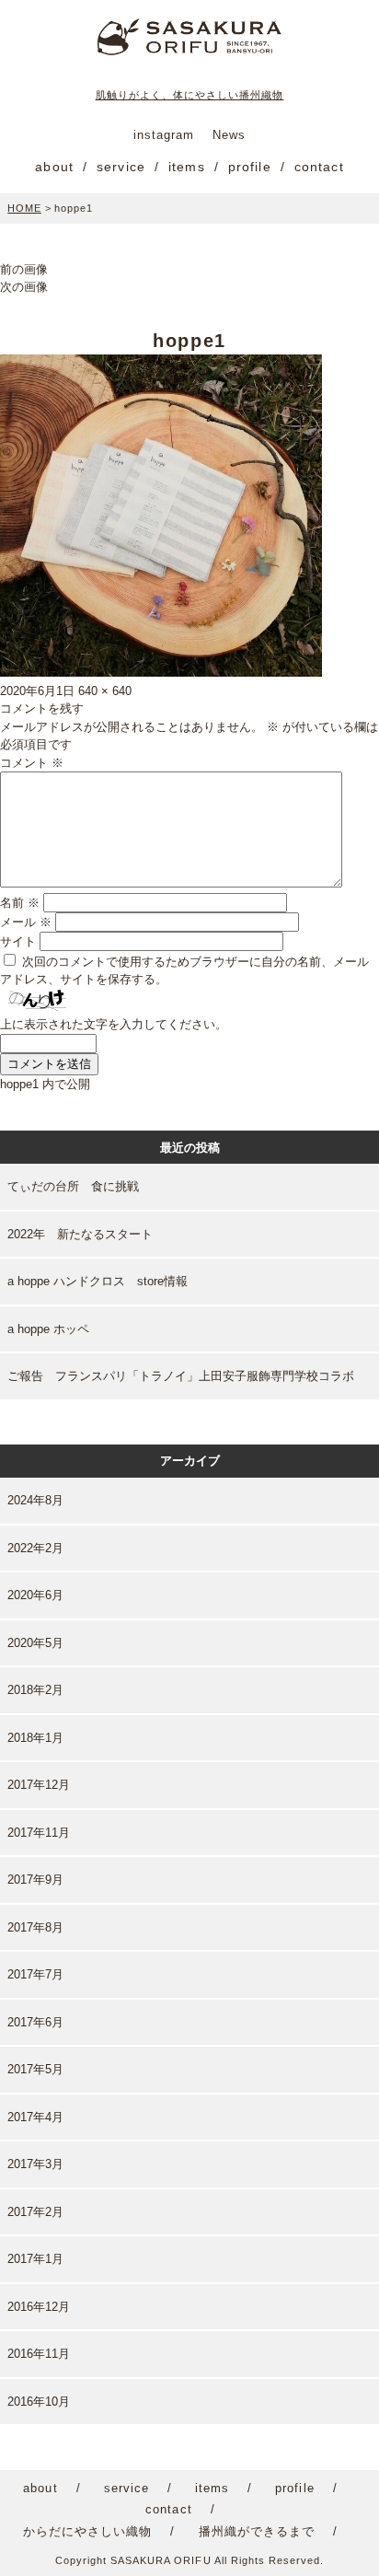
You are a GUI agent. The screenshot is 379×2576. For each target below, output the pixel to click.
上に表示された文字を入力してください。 (114, 1024)
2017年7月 (35, 1974)
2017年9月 (35, 1880)
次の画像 (24, 287)
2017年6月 (35, 2022)
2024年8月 (35, 1500)
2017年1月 (35, 2259)
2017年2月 (35, 2212)
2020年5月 (35, 1643)
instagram (164, 135)
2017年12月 (39, 1785)
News (229, 135)
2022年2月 (35, 1548)
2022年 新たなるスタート (80, 1234)
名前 (20, 903)
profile (250, 167)
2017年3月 (35, 2164)
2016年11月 (39, 2354)
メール (26, 922)
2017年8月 (35, 1927)
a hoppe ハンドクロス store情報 (98, 1281)
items (187, 167)
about (54, 167)
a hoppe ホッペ (48, 1329)
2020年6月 (35, 1595)
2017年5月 (35, 2069)
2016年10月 (39, 2402)
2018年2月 (35, 1690)
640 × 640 (105, 691)
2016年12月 (39, 2307)
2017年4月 (35, 2117)
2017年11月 (39, 1833)
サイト (18, 941)
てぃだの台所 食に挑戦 (73, 1186)
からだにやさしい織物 (87, 2531)
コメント (32, 763)
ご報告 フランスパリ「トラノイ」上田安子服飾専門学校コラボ (181, 1376)
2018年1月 (35, 1738)
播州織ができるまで (257, 2531)
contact (319, 167)
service (121, 167)
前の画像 (24, 269)
